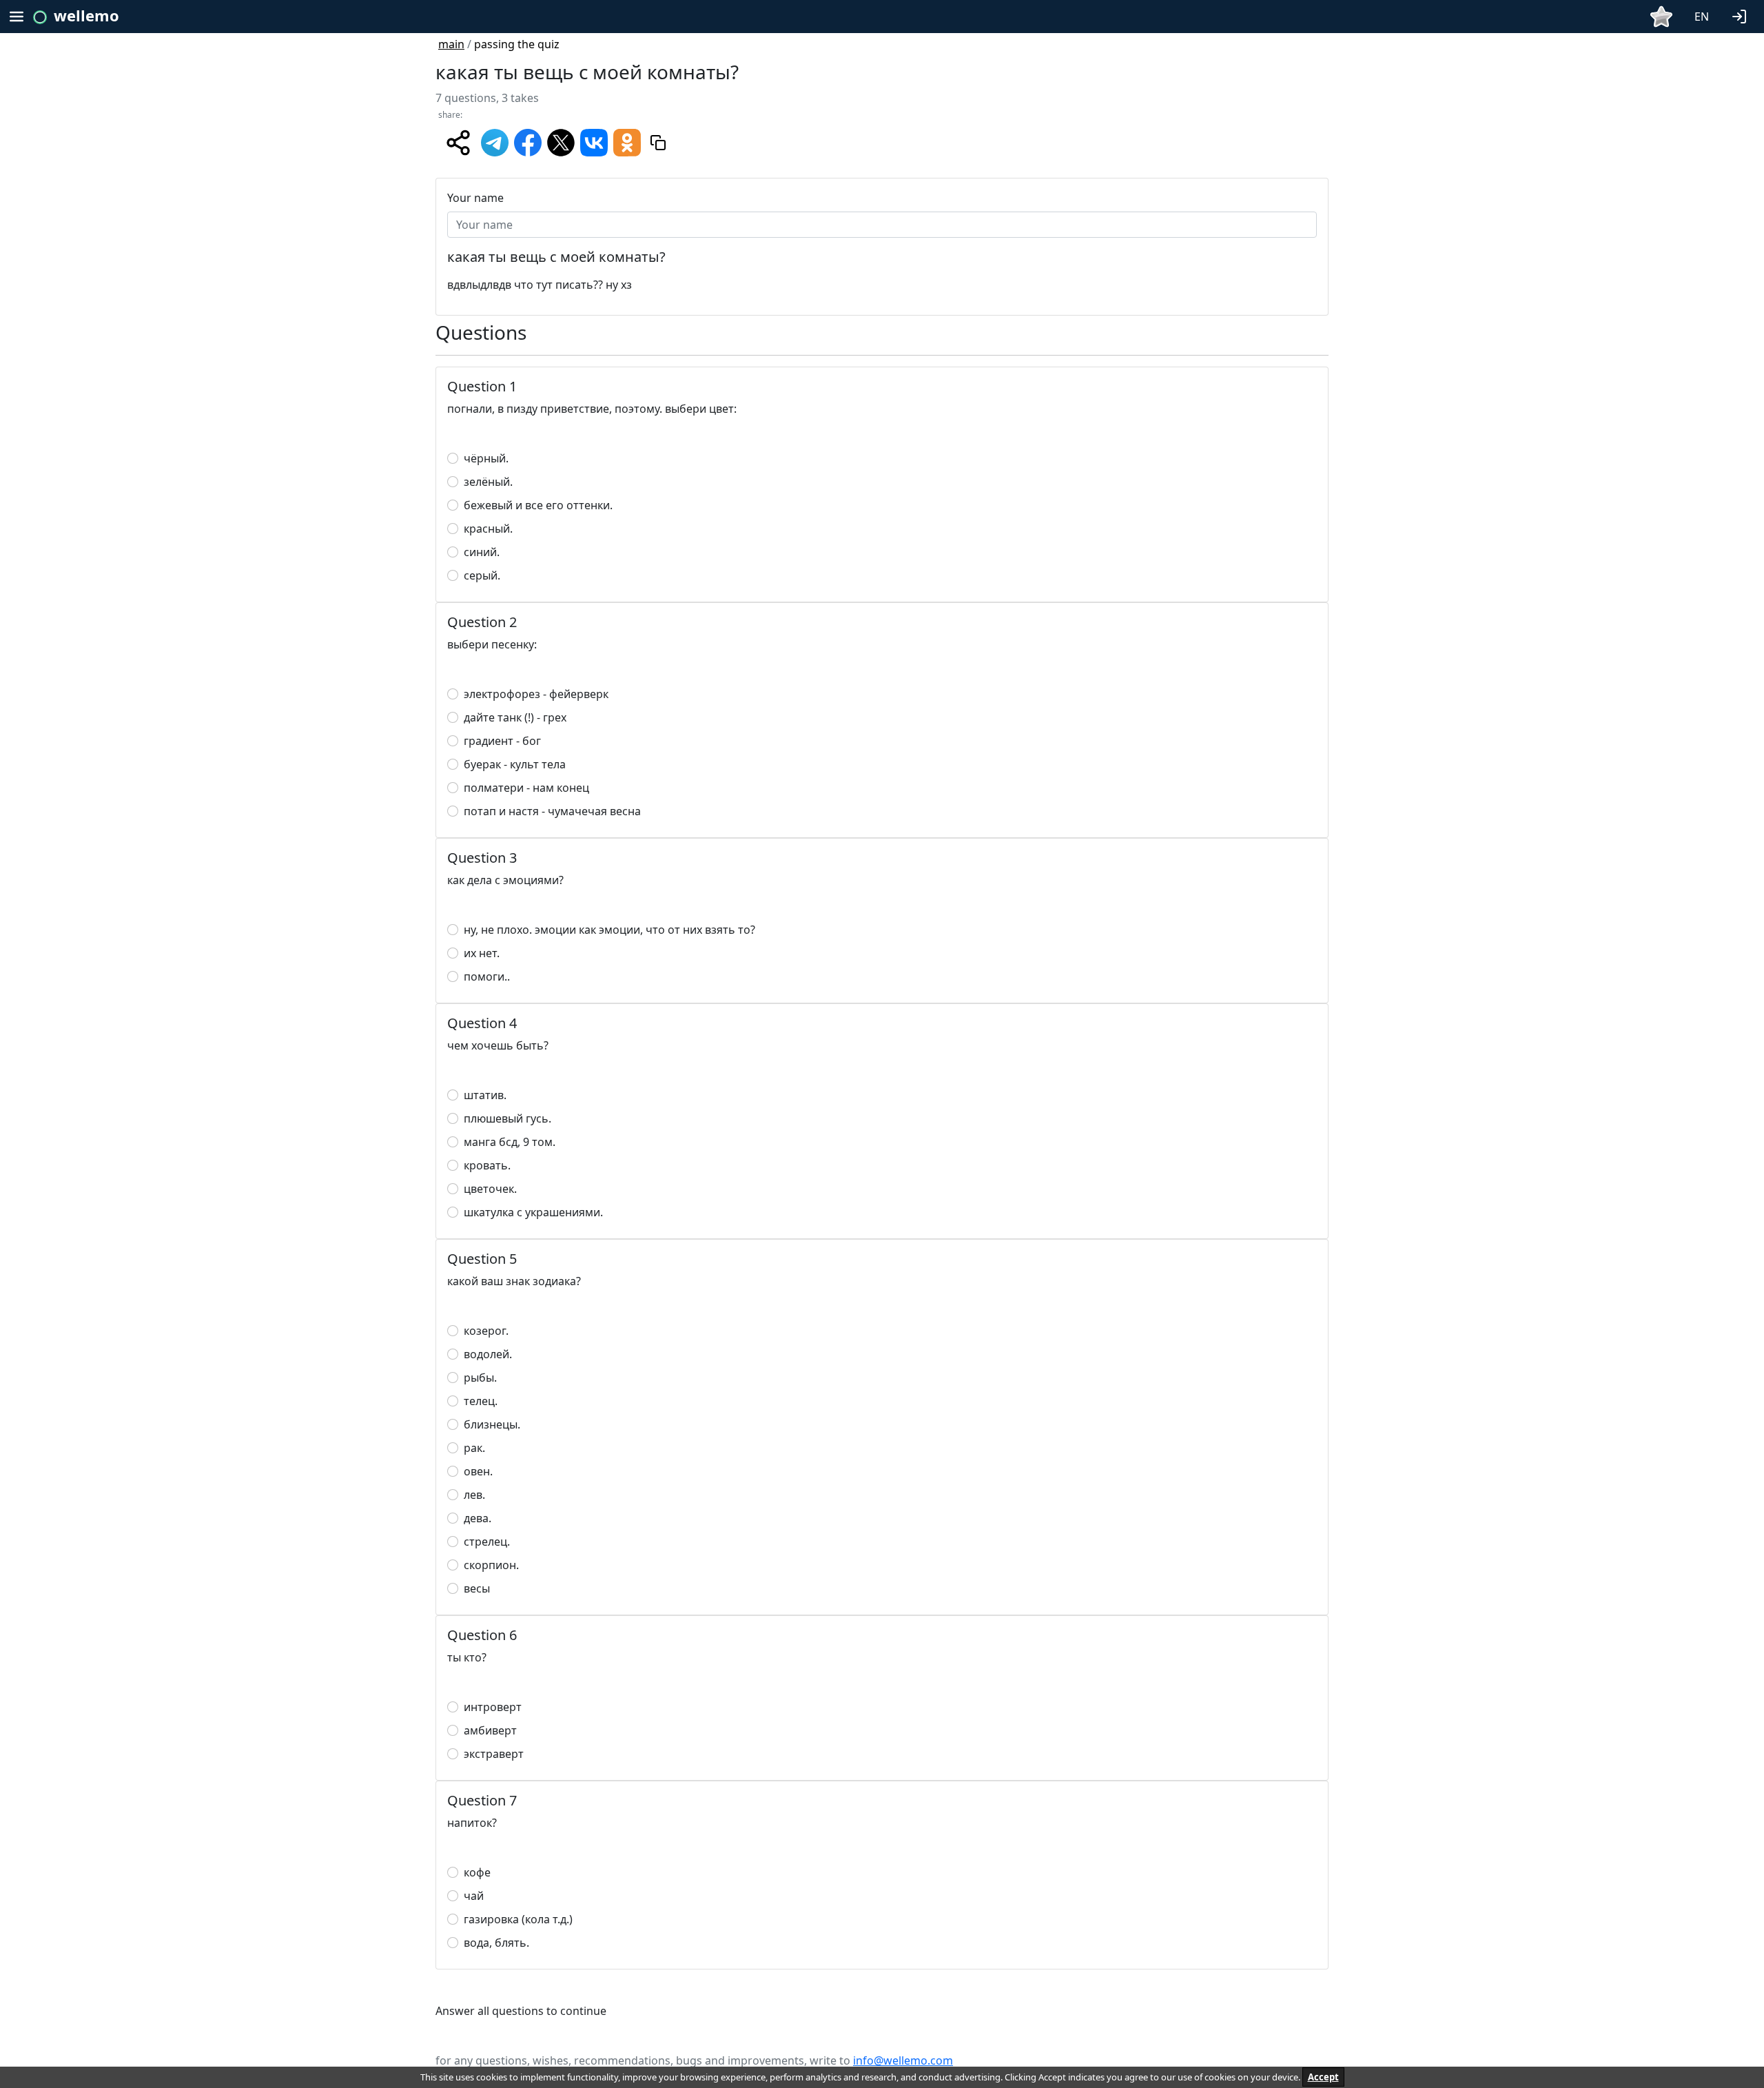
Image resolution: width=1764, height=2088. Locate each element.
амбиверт (490, 1730)
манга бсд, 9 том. (510, 1142)
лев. (474, 1495)
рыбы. (480, 1378)
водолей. (488, 1354)
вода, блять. (496, 1943)
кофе (477, 1872)
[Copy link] (658, 143)
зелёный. (488, 482)
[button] (1742, 15)
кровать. (487, 1165)
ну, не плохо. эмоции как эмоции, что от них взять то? (609, 930)
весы (477, 1588)
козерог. (486, 1331)
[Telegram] (495, 141)
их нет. (482, 953)
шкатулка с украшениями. (533, 1212)
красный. (488, 529)
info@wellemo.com (903, 2060)
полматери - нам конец (526, 788)
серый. (482, 575)
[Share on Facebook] (528, 141)
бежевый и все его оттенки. (538, 505)
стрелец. (487, 1542)
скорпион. (491, 1565)
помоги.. (487, 976)
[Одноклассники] (627, 141)
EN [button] (1702, 17)
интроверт (493, 1707)
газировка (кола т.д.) (518, 1919)
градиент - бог (502, 741)
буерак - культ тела (515, 764)
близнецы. (492, 1424)
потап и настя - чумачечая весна (552, 811)
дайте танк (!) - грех (515, 717)
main (451, 44)
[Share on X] (561, 141)
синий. (482, 552)
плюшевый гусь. (507, 1118)
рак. (474, 1448)
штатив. (485, 1095)
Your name (475, 198)
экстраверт (494, 1754)
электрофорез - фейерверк (536, 694)
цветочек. (490, 1189)
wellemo (86, 15)
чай (474, 1896)
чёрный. (486, 458)
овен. (478, 1471)
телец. (481, 1401)
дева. (478, 1518)
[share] (458, 143)
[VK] (594, 141)
